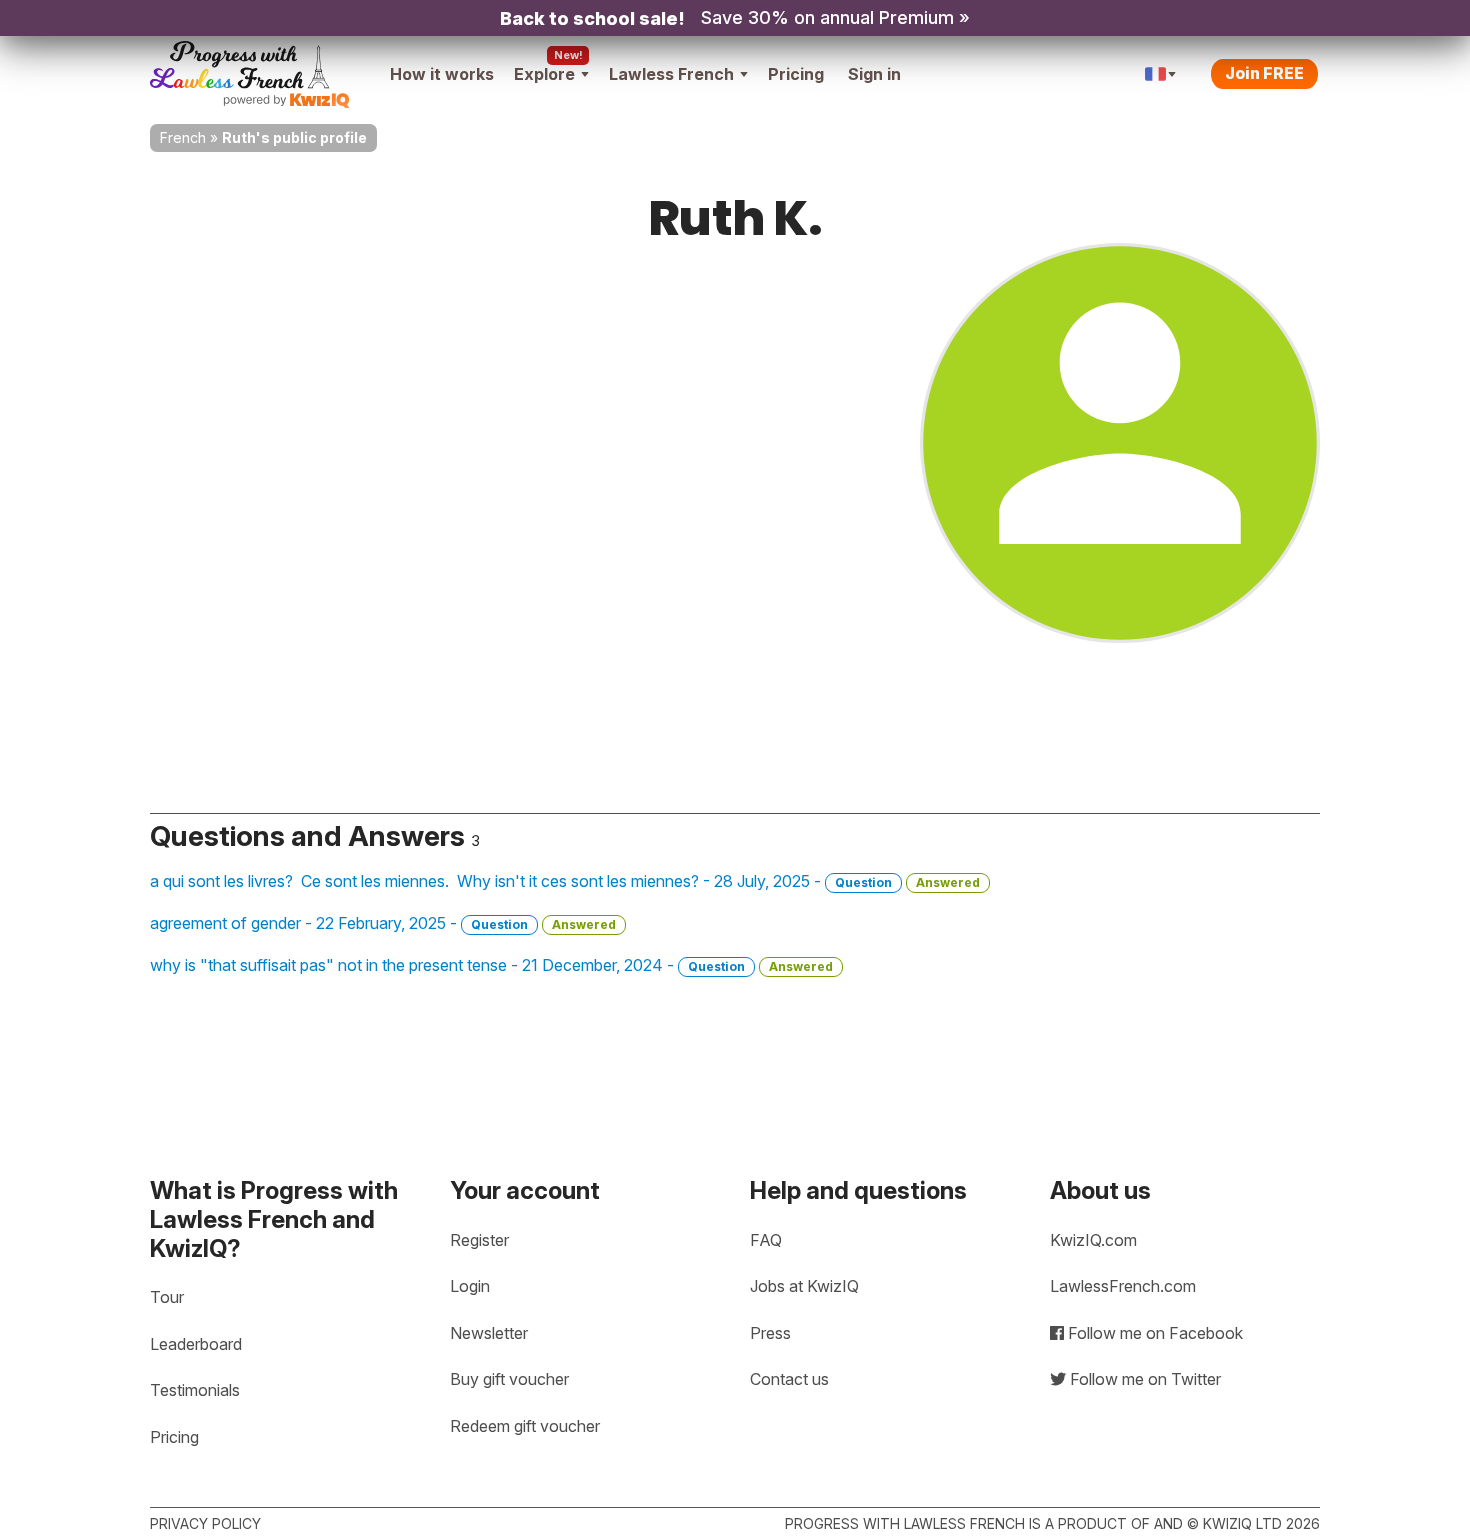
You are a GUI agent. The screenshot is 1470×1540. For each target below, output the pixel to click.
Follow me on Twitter (1143, 1379)
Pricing (796, 74)
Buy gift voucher (509, 1379)
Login (470, 1286)
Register (479, 1240)
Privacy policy (205, 1523)
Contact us (789, 1379)
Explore (544, 74)
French (183, 137)
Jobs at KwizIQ (804, 1286)
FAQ (766, 1240)
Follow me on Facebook (1153, 1333)
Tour (167, 1297)
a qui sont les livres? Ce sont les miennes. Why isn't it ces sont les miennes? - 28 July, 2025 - (565, 881)
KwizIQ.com (1093, 1240)
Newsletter (489, 1333)
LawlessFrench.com (1123, 1286)
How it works (442, 74)
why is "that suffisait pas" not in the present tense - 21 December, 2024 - (491, 965)
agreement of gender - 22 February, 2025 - (383, 923)
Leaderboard (196, 1344)
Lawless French (671, 74)
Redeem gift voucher (525, 1426)
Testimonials (195, 1390)
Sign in (874, 74)
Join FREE (1264, 73)
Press (770, 1333)
